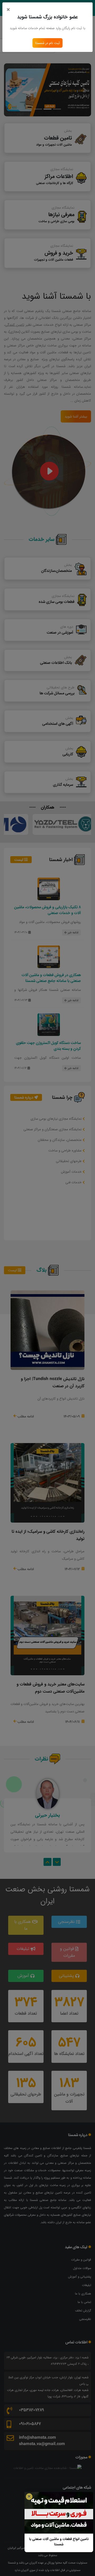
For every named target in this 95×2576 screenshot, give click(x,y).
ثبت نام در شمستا (47, 43)
